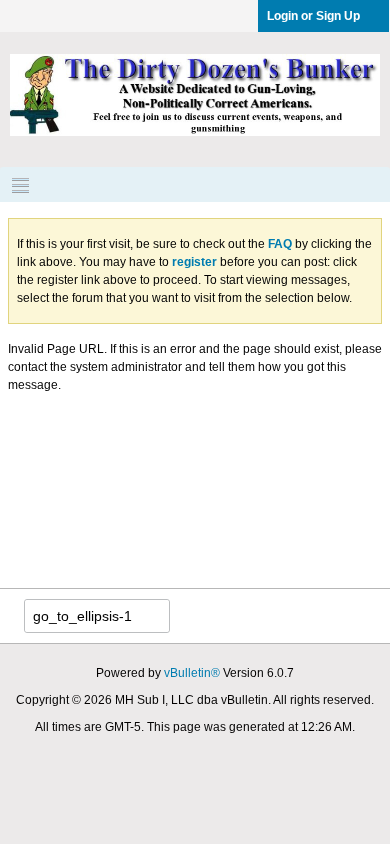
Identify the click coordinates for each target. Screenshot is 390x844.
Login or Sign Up (313, 16)
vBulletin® (192, 673)
